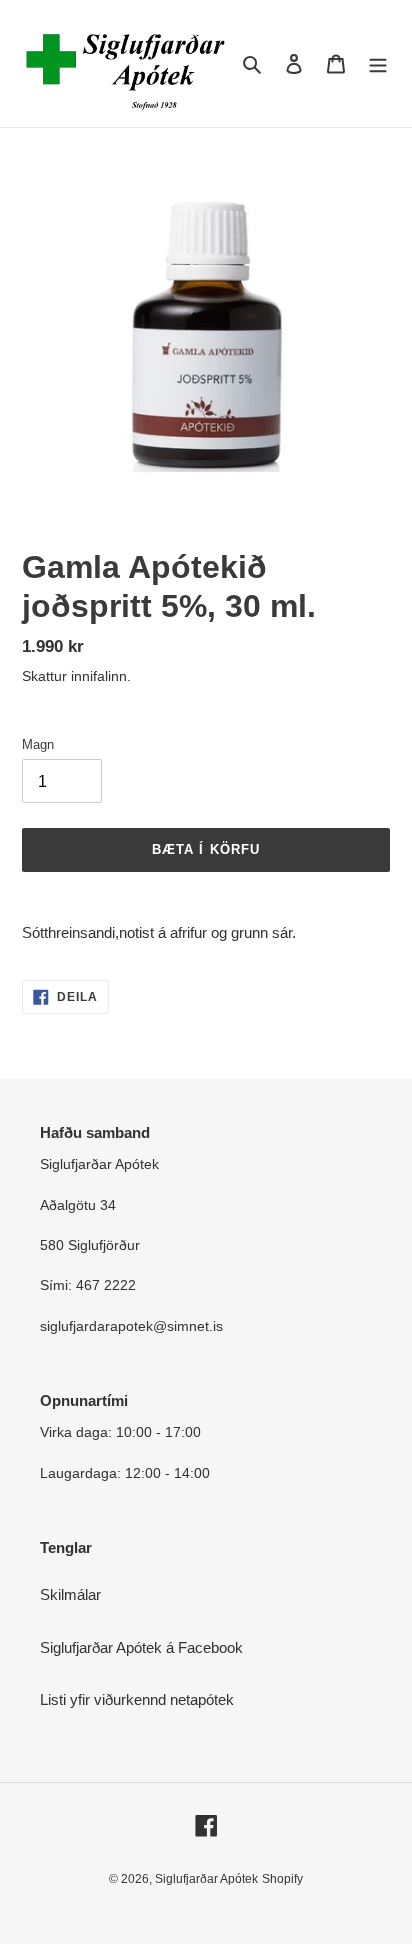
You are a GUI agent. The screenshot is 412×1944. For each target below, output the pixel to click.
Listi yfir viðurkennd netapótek (137, 1699)
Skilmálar (70, 1594)
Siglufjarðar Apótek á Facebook (141, 1647)
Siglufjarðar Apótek (206, 1879)
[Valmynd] (378, 63)
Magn (38, 744)
